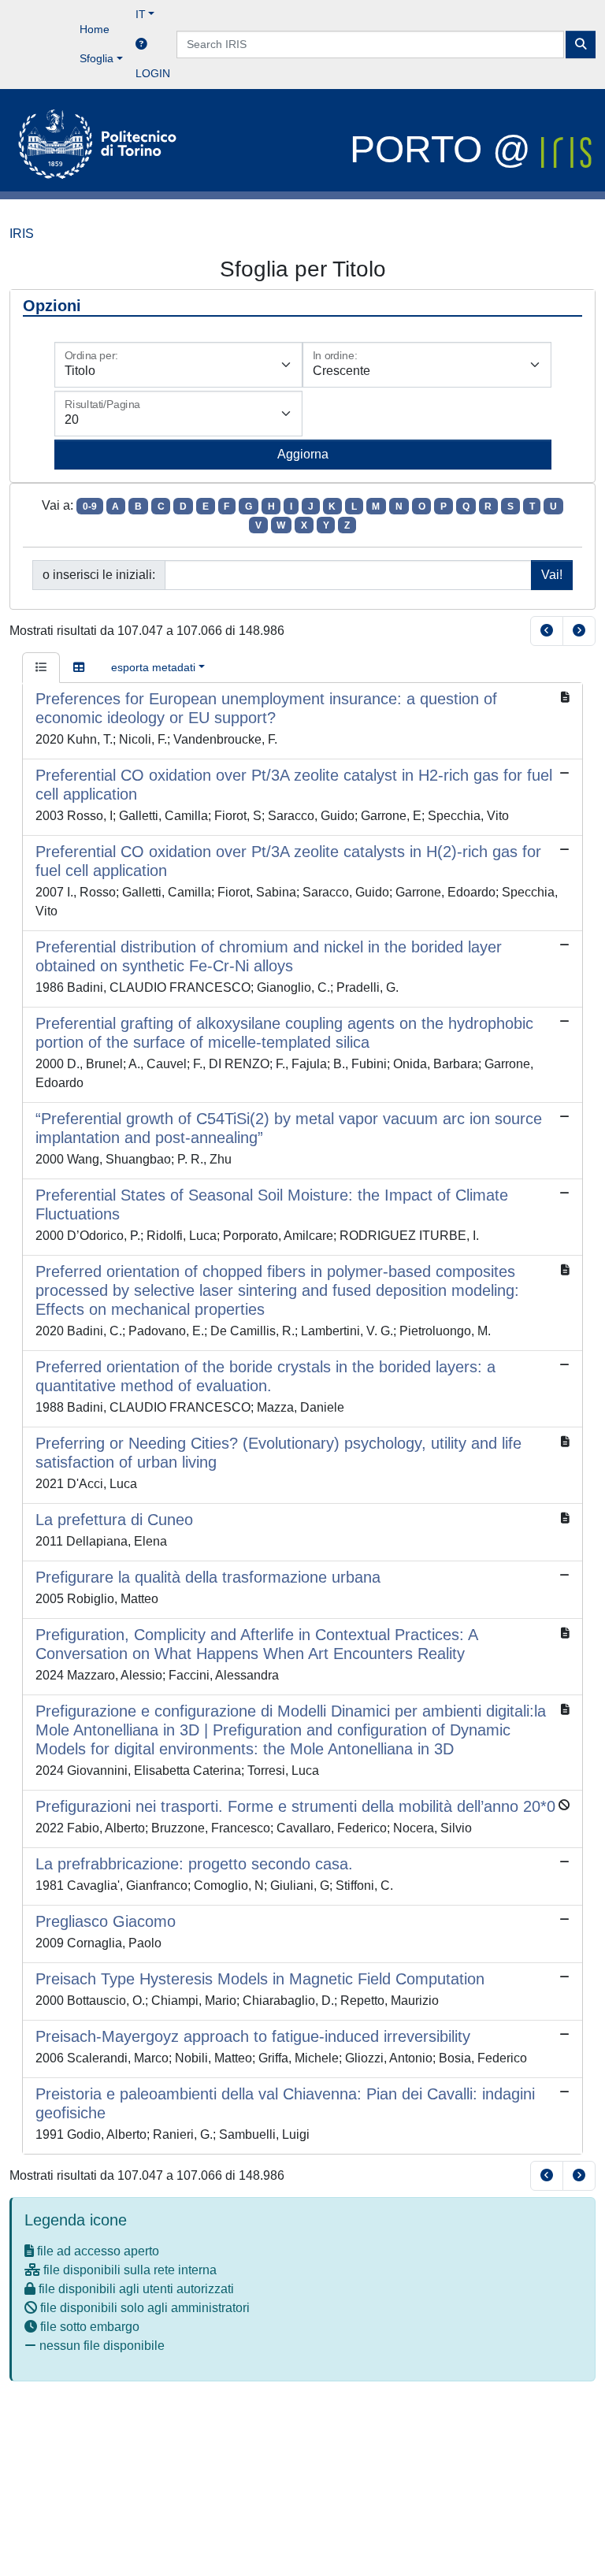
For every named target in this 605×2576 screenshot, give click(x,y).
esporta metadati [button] (153, 667)
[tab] (41, 668)
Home (95, 29)
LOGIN (153, 73)
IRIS (22, 234)
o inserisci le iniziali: (99, 575)
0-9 (90, 507)
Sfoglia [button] (97, 58)
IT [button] (141, 14)
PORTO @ (445, 149)
